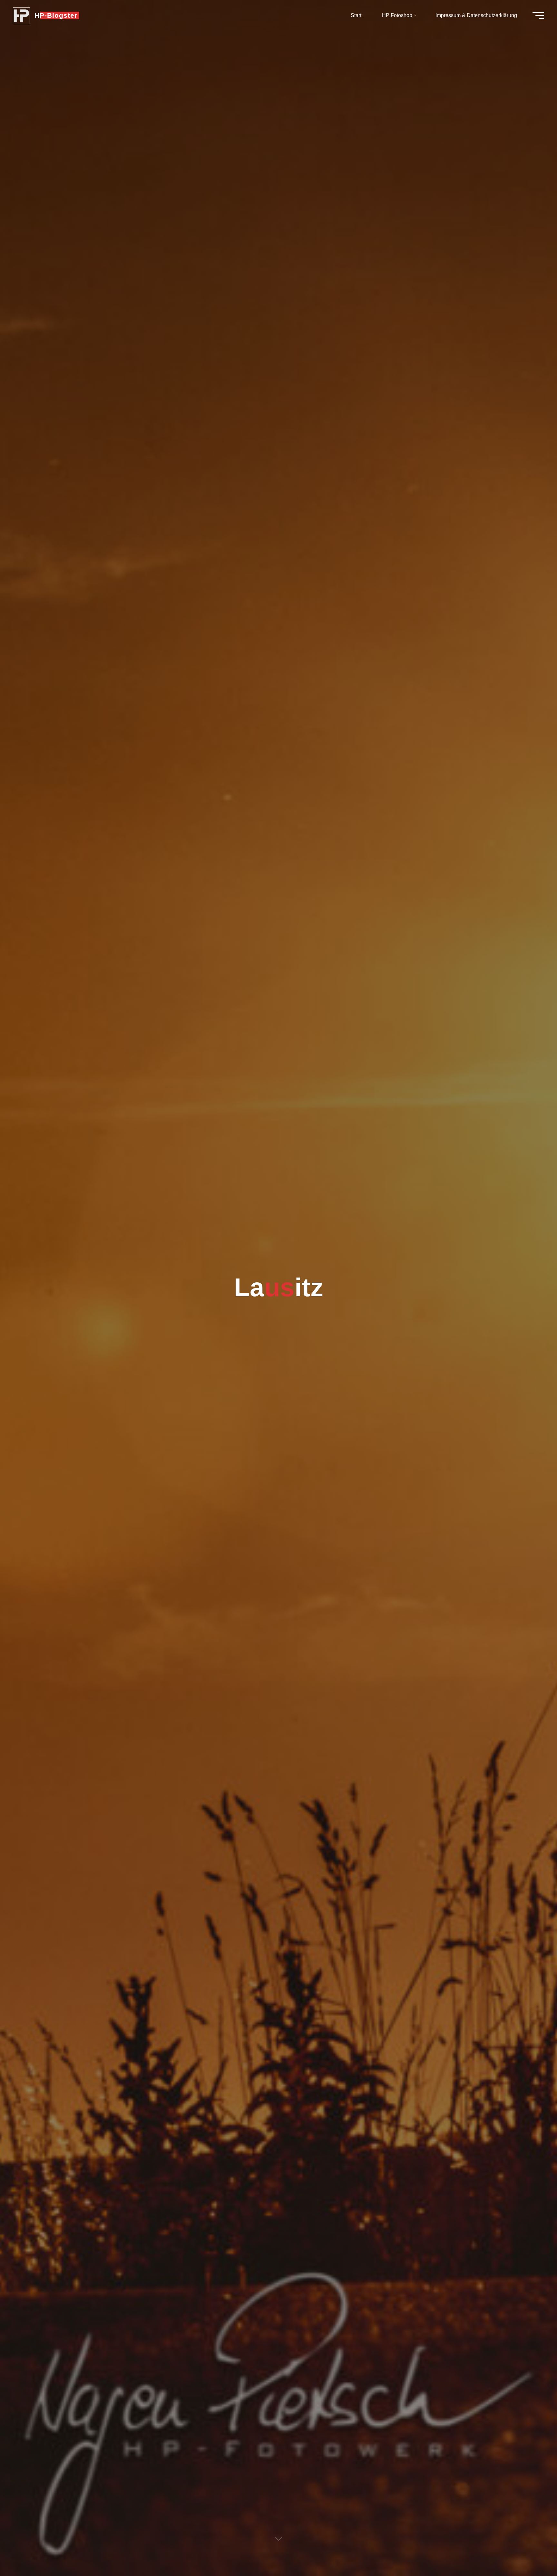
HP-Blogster (56, 15)
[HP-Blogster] (21, 15)
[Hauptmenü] (538, 15)
